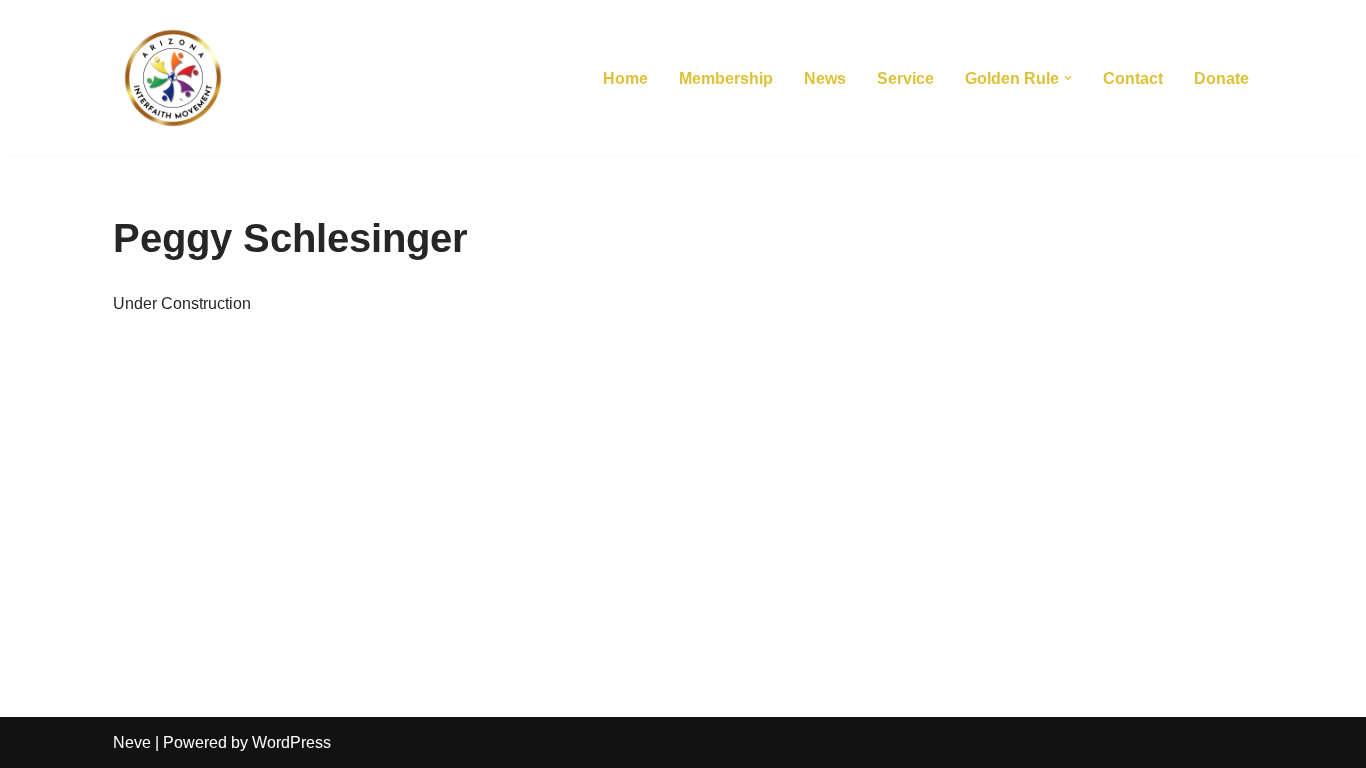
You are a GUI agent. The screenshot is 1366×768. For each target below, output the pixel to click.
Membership (726, 78)
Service (905, 78)
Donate (1221, 78)
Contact (1133, 78)
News (825, 78)
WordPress (291, 742)
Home (625, 78)
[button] (1068, 78)
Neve (132, 742)
